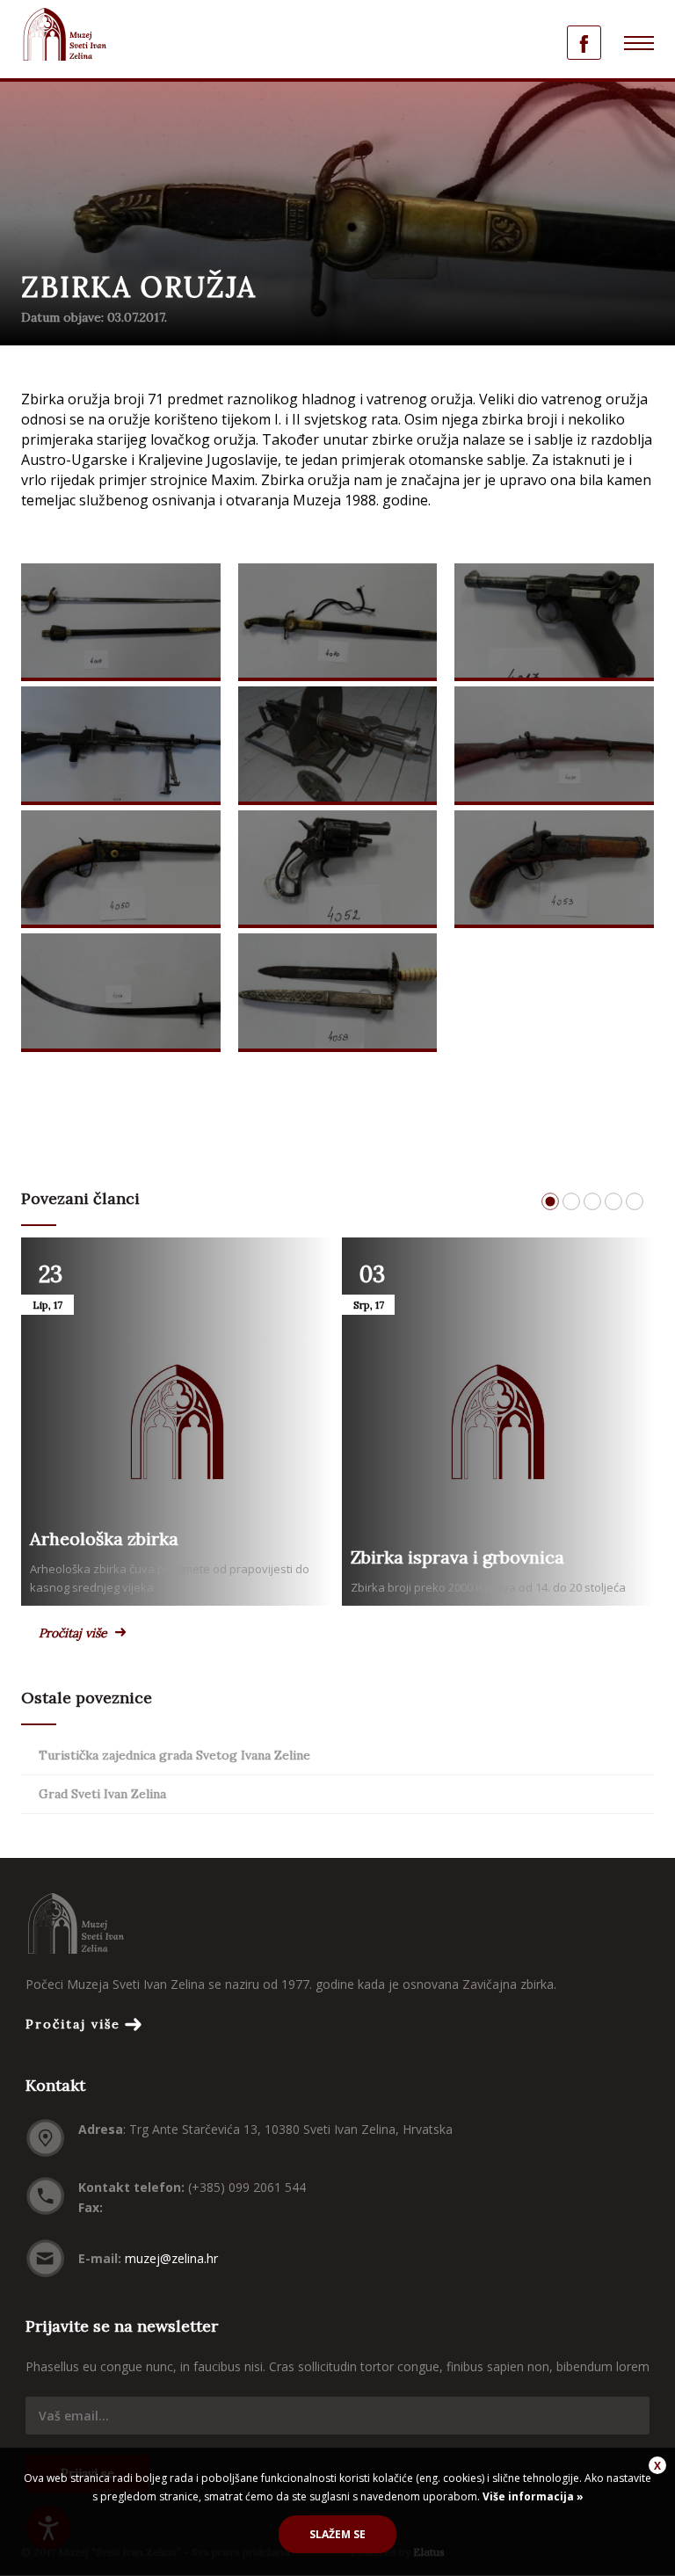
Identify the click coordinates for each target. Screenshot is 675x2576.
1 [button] (550, 1201)
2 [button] (571, 1201)
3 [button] (592, 1201)
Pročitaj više (73, 1633)
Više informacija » (532, 2496)
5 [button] (635, 1201)
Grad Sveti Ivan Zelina (102, 1794)
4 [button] (613, 1201)
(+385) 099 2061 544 (247, 2187)
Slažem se (337, 2534)
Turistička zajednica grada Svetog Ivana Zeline (174, 1755)
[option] (337, 810)
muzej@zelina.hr (171, 2258)
